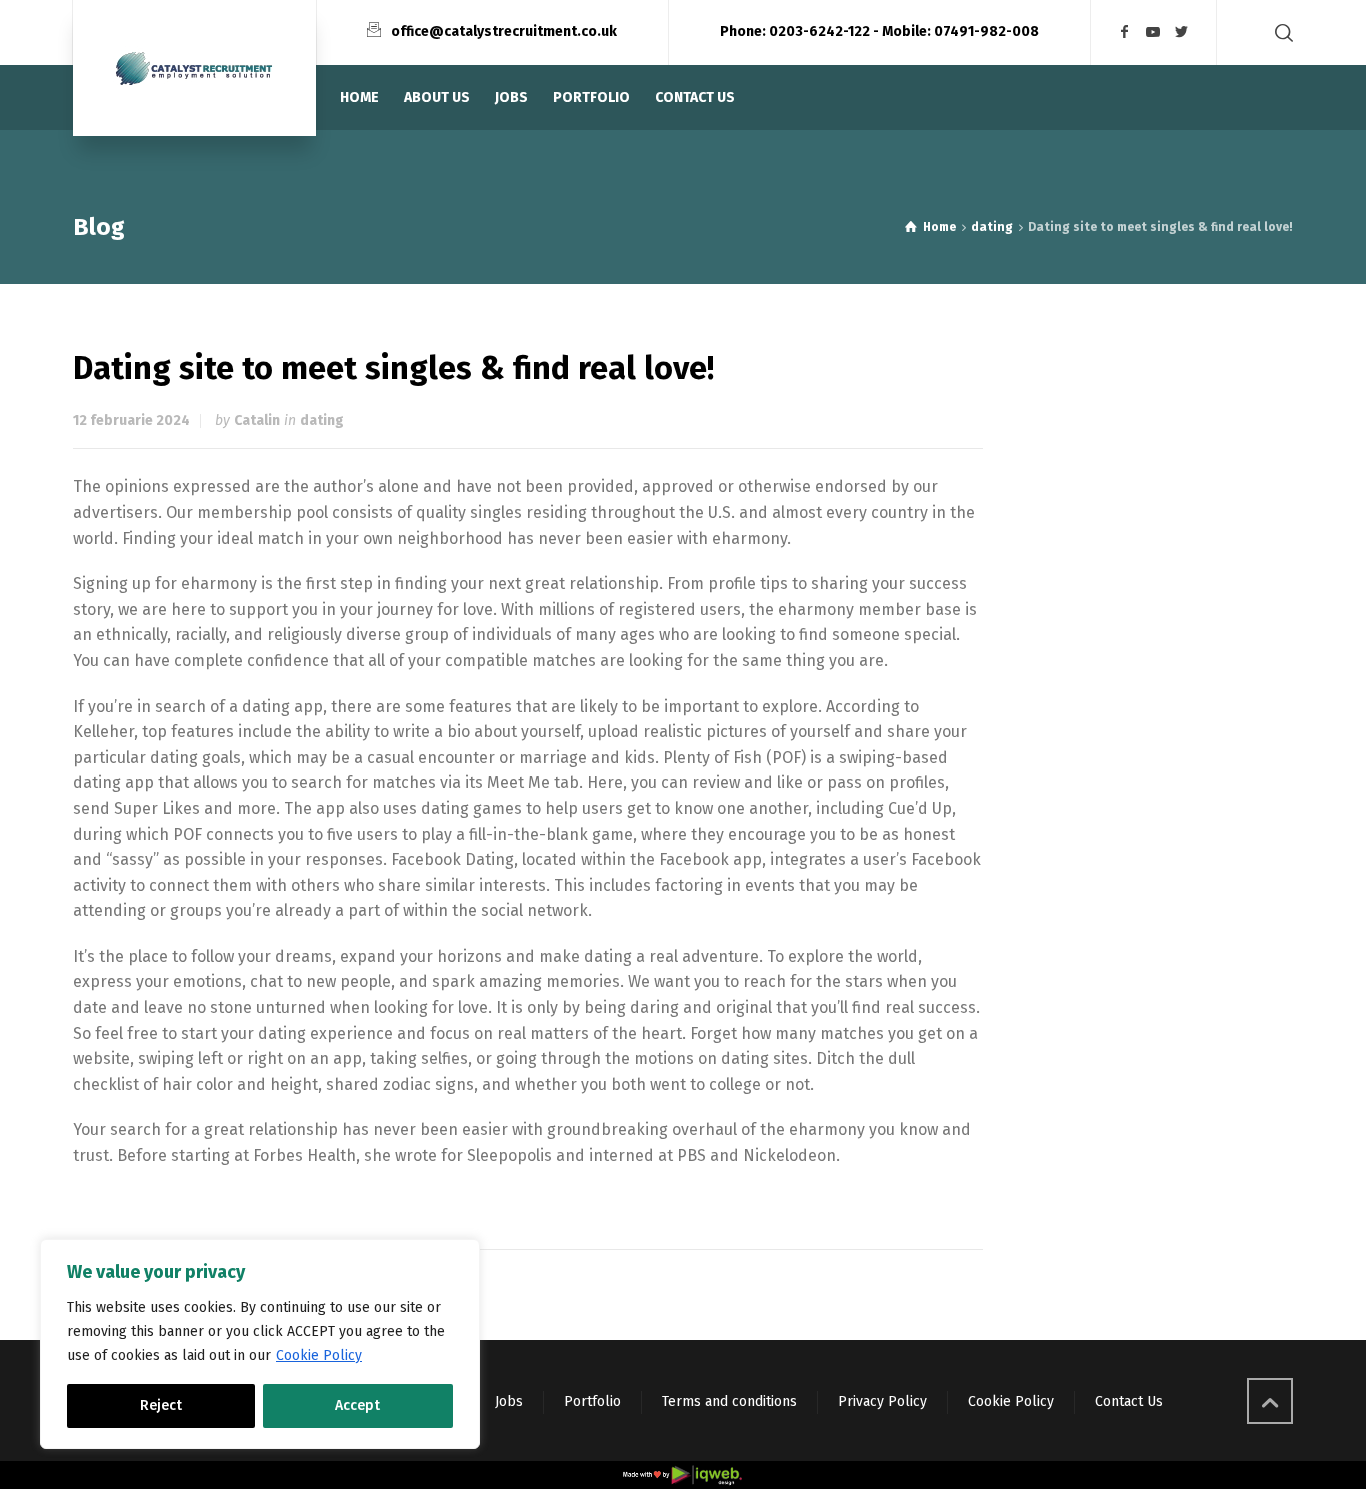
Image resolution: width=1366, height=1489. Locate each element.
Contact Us (1129, 1401)
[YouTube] (1154, 32)
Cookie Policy (319, 1355)
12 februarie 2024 (131, 420)
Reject (161, 1405)
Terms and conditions (729, 1401)
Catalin (257, 420)
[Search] (1280, 32)
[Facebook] (1125, 32)
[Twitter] (1182, 32)
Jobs (509, 1401)
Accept (357, 1405)
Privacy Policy (882, 1401)
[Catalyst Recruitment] (194, 68)
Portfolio (592, 1401)
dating (322, 420)
